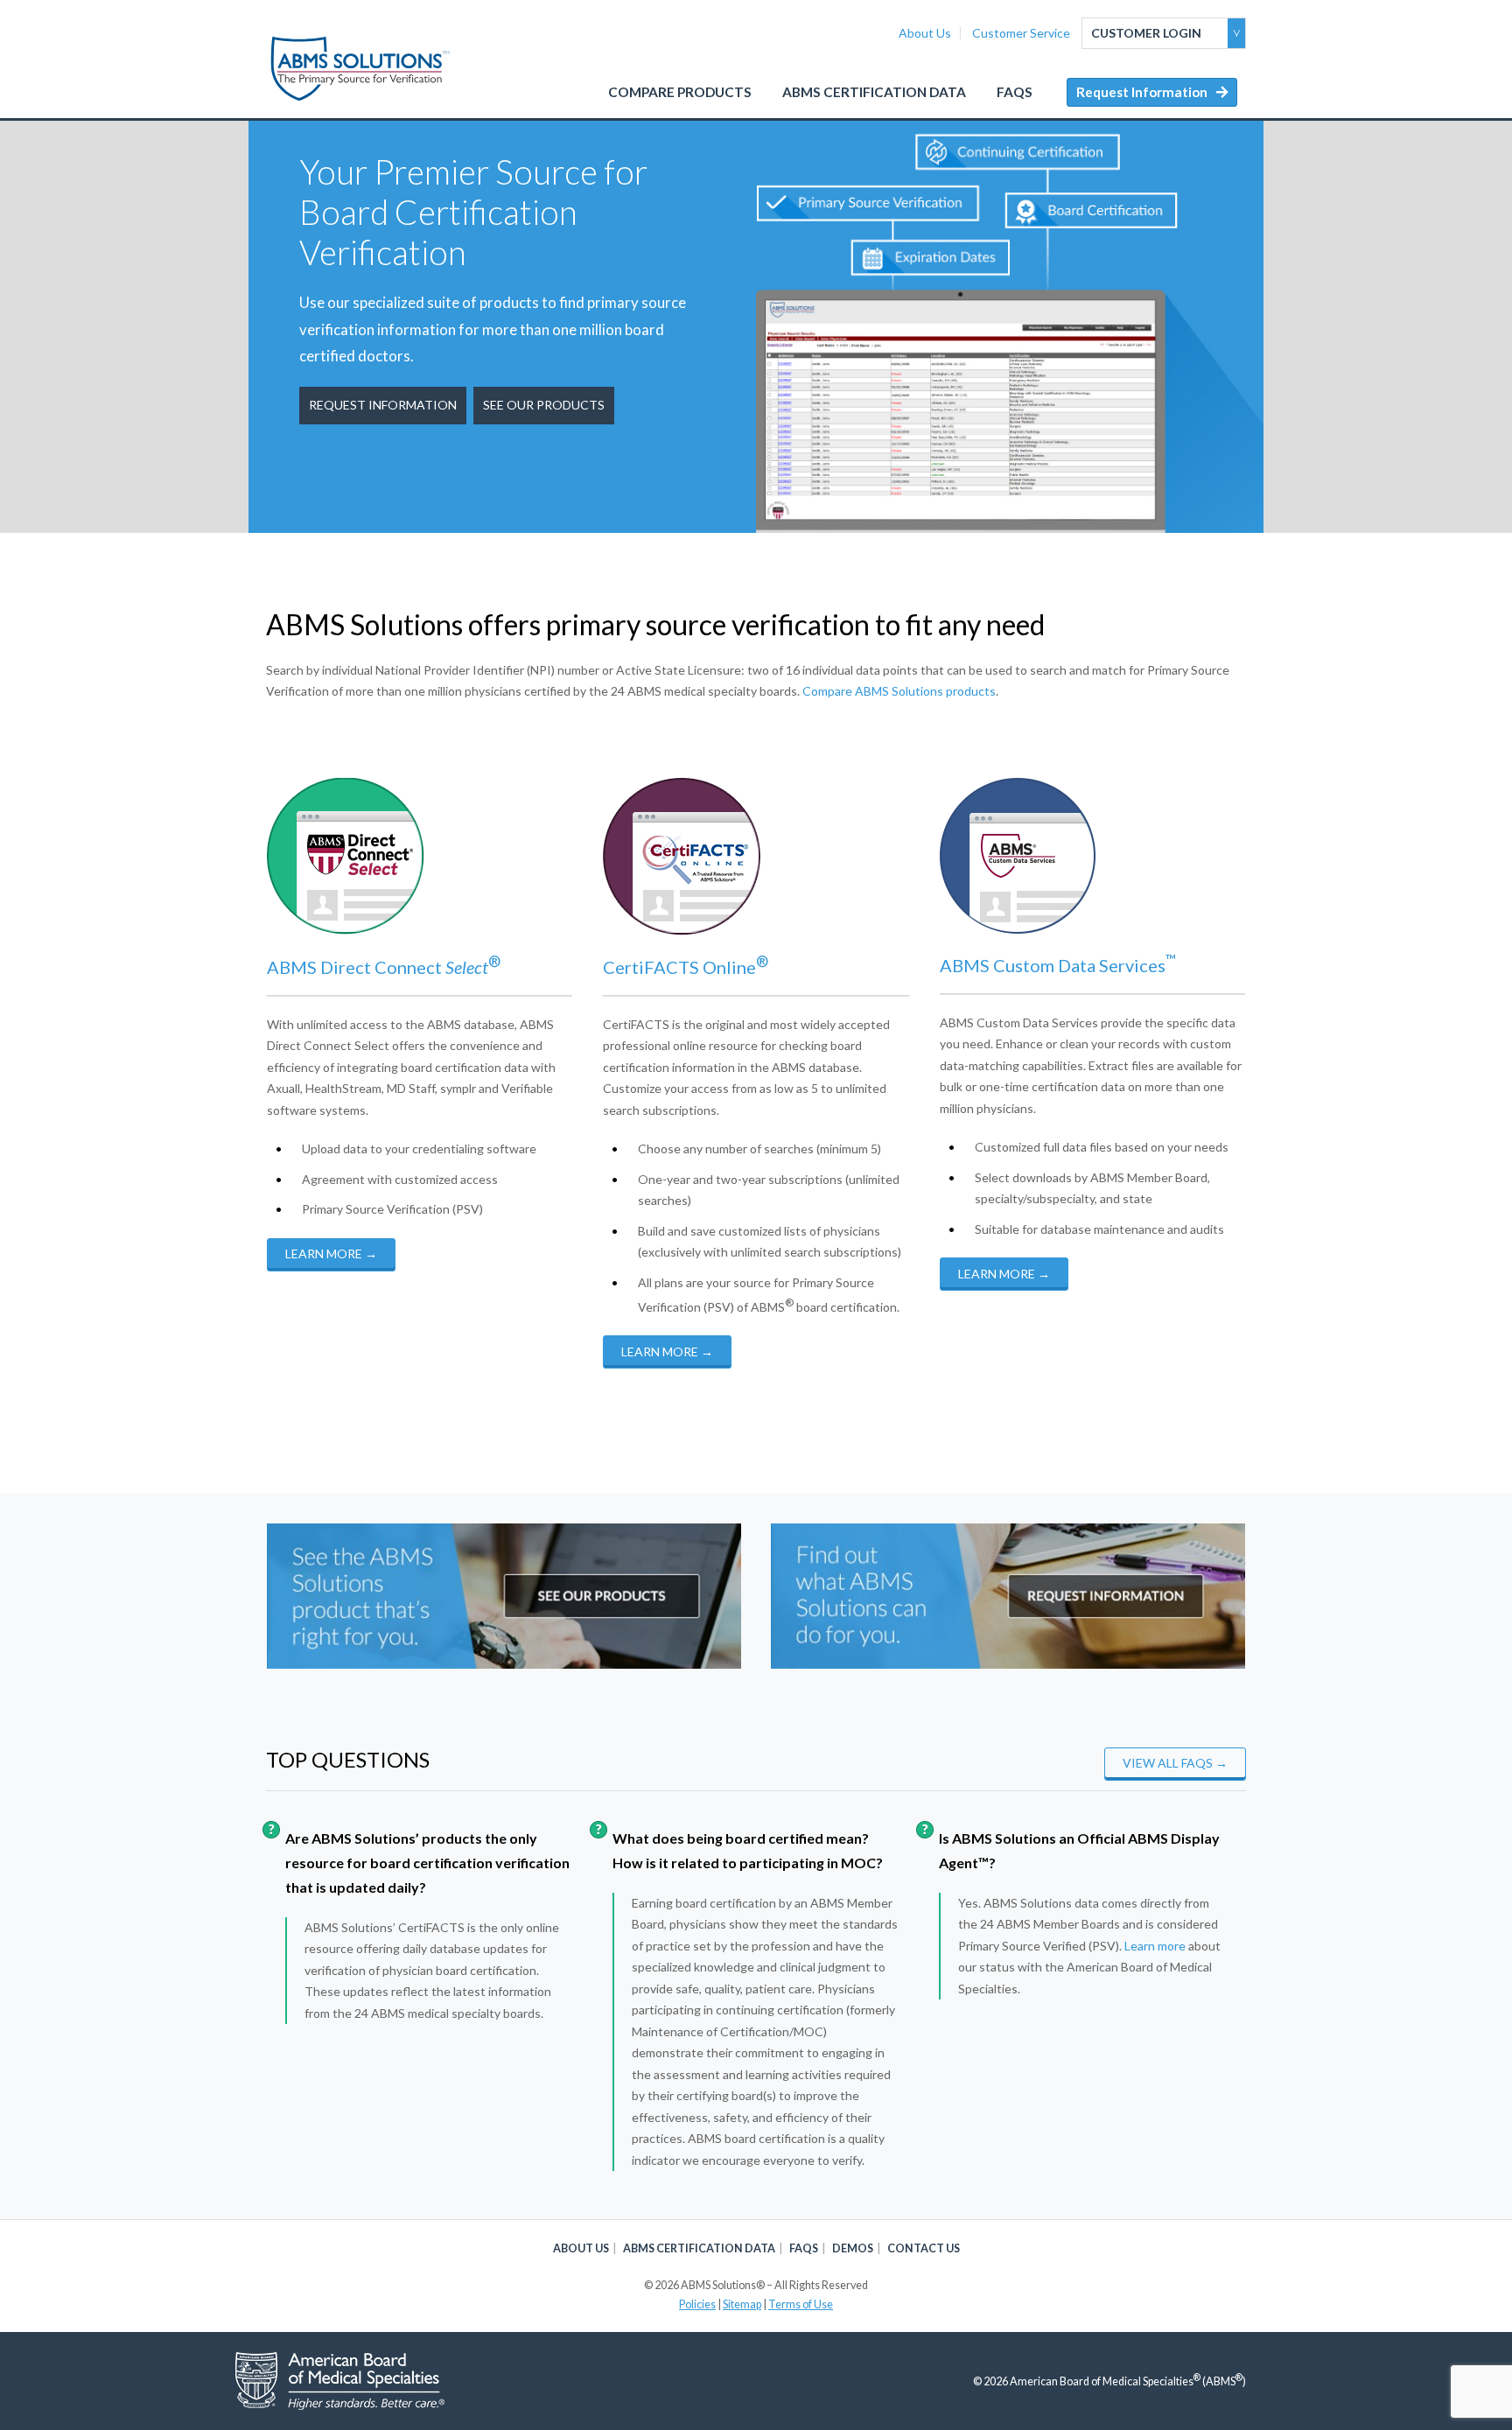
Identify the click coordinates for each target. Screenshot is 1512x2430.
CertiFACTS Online (686, 967)
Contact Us (924, 2248)
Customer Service (1021, 33)
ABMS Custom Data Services (1058, 965)
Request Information (1142, 92)
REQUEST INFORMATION (383, 405)
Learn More (331, 1254)
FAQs (1015, 92)
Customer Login (1146, 33)
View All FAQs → (1175, 1763)
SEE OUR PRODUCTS (544, 405)
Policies (697, 2304)
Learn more (1155, 1946)
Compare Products (680, 92)
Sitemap (742, 2304)
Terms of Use (801, 2304)
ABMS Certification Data (874, 92)
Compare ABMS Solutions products (899, 691)
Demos (853, 2248)
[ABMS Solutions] (361, 69)
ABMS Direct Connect (378, 967)
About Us (925, 33)
